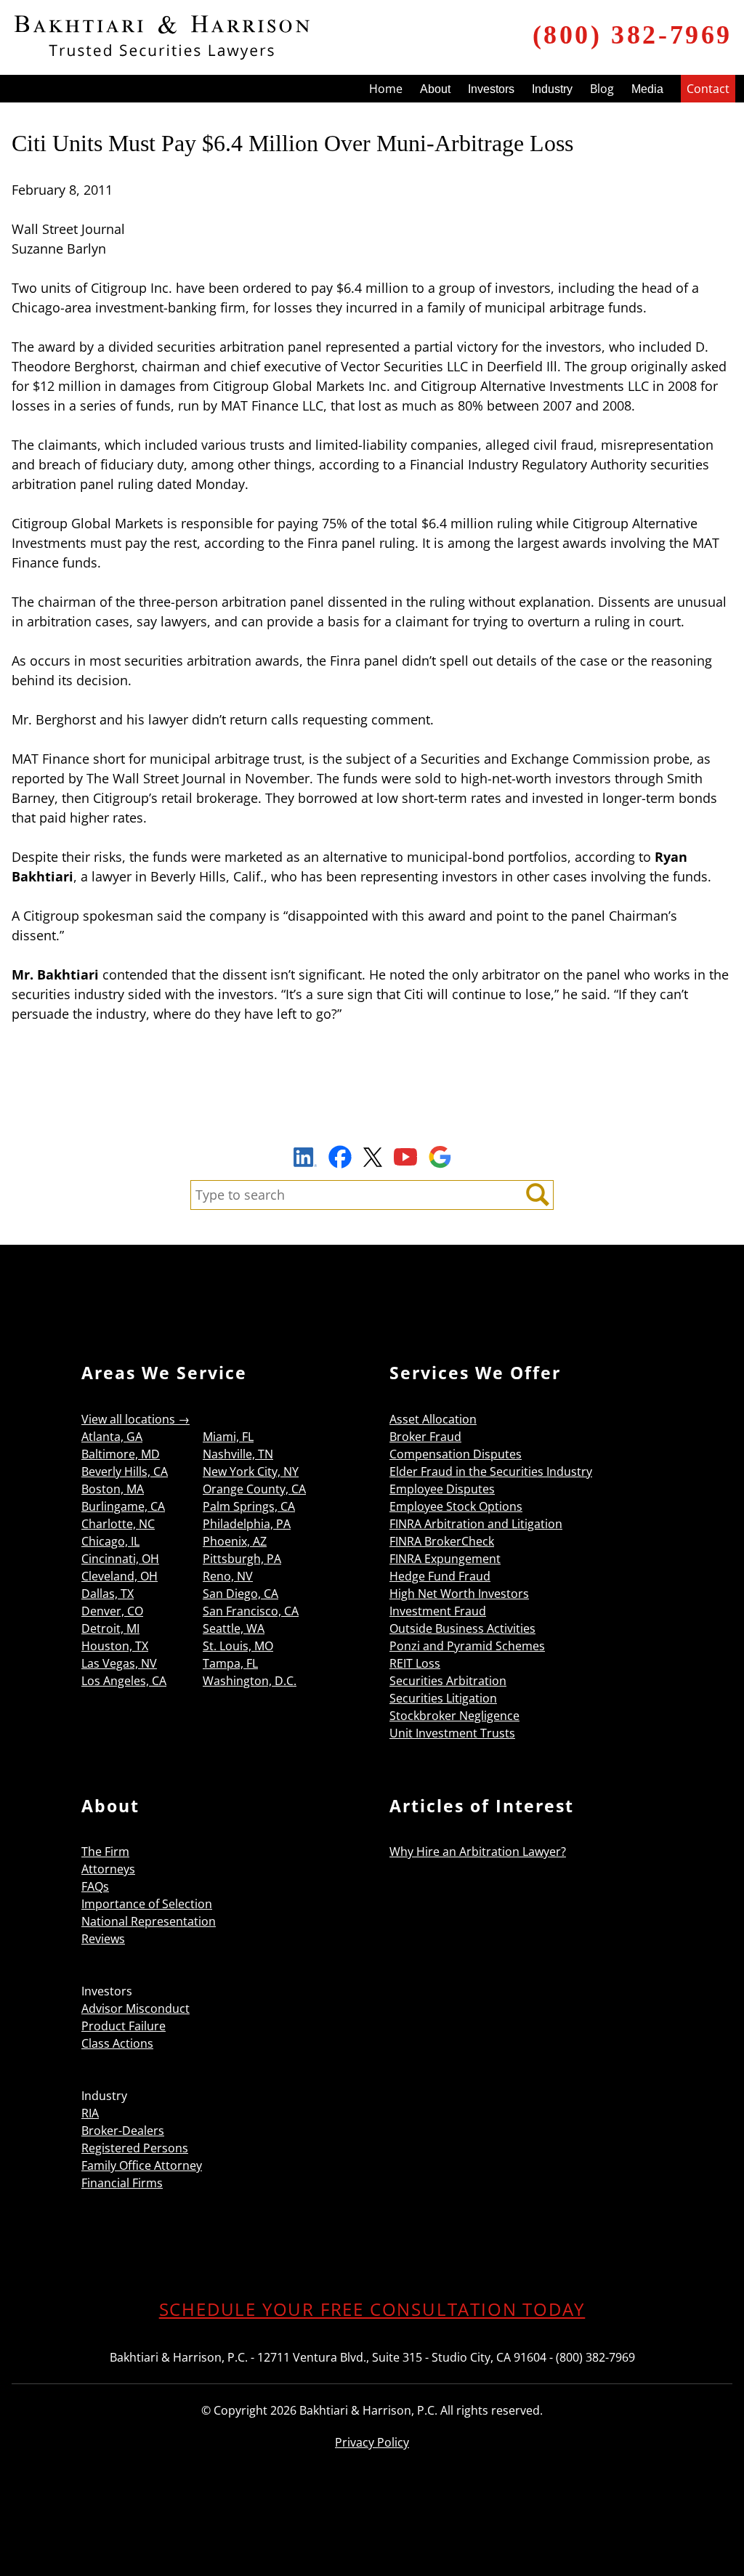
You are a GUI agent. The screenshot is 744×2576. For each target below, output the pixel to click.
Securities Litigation (443, 1698)
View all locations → (136, 1419)
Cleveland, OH (120, 1576)
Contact (708, 89)
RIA (90, 2113)
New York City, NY (251, 1471)
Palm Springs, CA (249, 1506)
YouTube (405, 1157)
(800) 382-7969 (632, 35)
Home (386, 89)
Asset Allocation (433, 1419)
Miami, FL (228, 1437)
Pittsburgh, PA (242, 1559)
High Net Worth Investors (459, 1594)
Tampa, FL (230, 1663)
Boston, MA (113, 1489)
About (435, 89)
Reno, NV (228, 1576)
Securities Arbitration (448, 1681)
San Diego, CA (240, 1594)
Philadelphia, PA (247, 1524)
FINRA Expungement (445, 1559)
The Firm (105, 1852)
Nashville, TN (238, 1454)
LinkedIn (305, 1159)
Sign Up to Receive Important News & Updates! (372, 1123)
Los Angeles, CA (124, 1681)
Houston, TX (115, 1646)
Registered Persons (135, 2148)
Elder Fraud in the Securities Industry (491, 1471)
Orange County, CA (254, 1489)
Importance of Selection (147, 1904)
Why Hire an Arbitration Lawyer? (478, 1852)
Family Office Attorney (142, 2165)
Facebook (340, 1157)
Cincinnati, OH (120, 1559)
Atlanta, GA (112, 1437)
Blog (602, 89)
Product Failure (124, 2026)
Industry (552, 89)
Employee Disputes (442, 1489)
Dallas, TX (108, 1594)
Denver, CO (112, 1611)
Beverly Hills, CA (125, 1471)
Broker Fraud (425, 1437)
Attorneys (108, 1869)
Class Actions (117, 2043)
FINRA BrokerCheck (442, 1541)
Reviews (103, 1939)
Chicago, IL (110, 1541)
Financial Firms (122, 2183)
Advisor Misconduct (136, 2008)
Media (647, 89)
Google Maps (440, 1157)
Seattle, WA (234, 1628)
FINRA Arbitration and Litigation (476, 1524)
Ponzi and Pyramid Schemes (467, 1646)
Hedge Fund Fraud (440, 1576)
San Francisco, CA (251, 1611)
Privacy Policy (372, 2442)
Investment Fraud (438, 1611)
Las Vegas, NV (119, 1663)
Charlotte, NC (118, 1524)
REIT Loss (415, 1663)
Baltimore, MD (121, 1454)
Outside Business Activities (462, 1628)
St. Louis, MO (238, 1646)
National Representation (149, 1921)
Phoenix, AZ (235, 1541)
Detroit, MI (110, 1628)
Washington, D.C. (250, 1681)
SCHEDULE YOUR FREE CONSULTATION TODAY (372, 2309)
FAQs (95, 1886)
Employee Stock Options (456, 1506)
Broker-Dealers (123, 2131)
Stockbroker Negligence (454, 1716)
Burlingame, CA (123, 1506)
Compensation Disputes (456, 1454)
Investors (491, 89)
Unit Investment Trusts (452, 1733)
